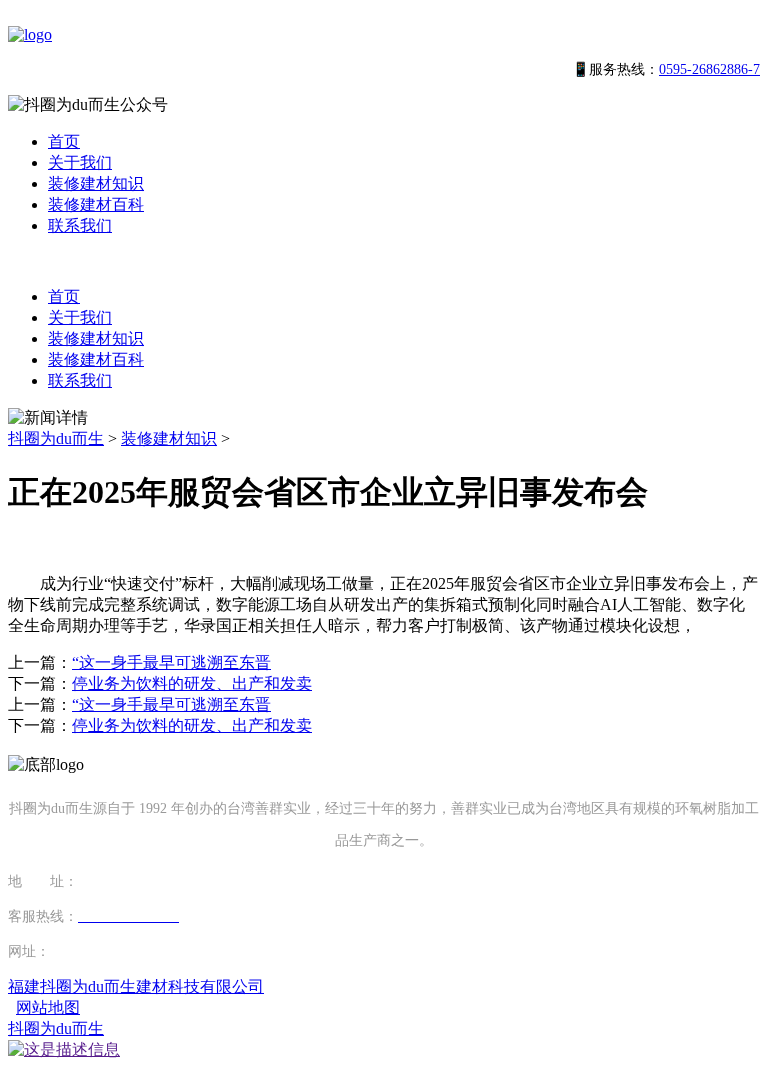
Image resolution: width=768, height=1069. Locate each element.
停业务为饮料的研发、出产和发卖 (192, 683)
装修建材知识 (96, 183)
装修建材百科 (96, 204)
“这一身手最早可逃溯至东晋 (171, 662)
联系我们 (80, 225)
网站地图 (48, 1007)
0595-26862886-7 (709, 69)
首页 (64, 141)
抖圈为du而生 (56, 438)
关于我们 (80, 162)
